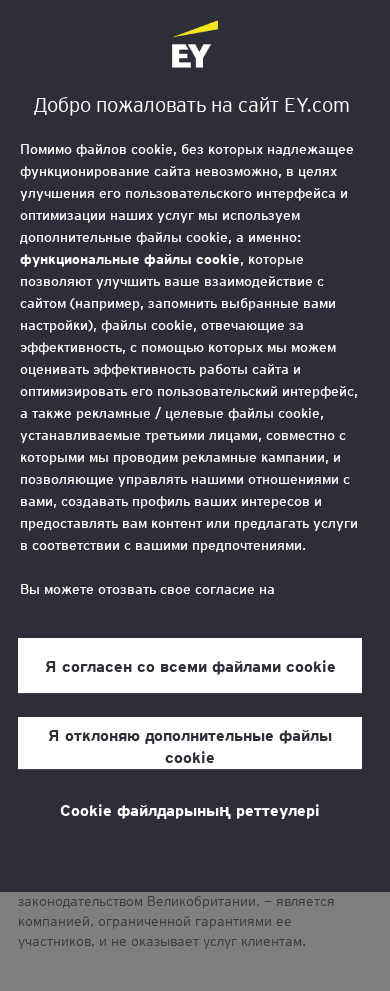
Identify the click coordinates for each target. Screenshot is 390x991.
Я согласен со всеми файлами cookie (190, 665)
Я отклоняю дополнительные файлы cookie (190, 745)
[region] (195, 446)
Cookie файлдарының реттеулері (190, 809)
